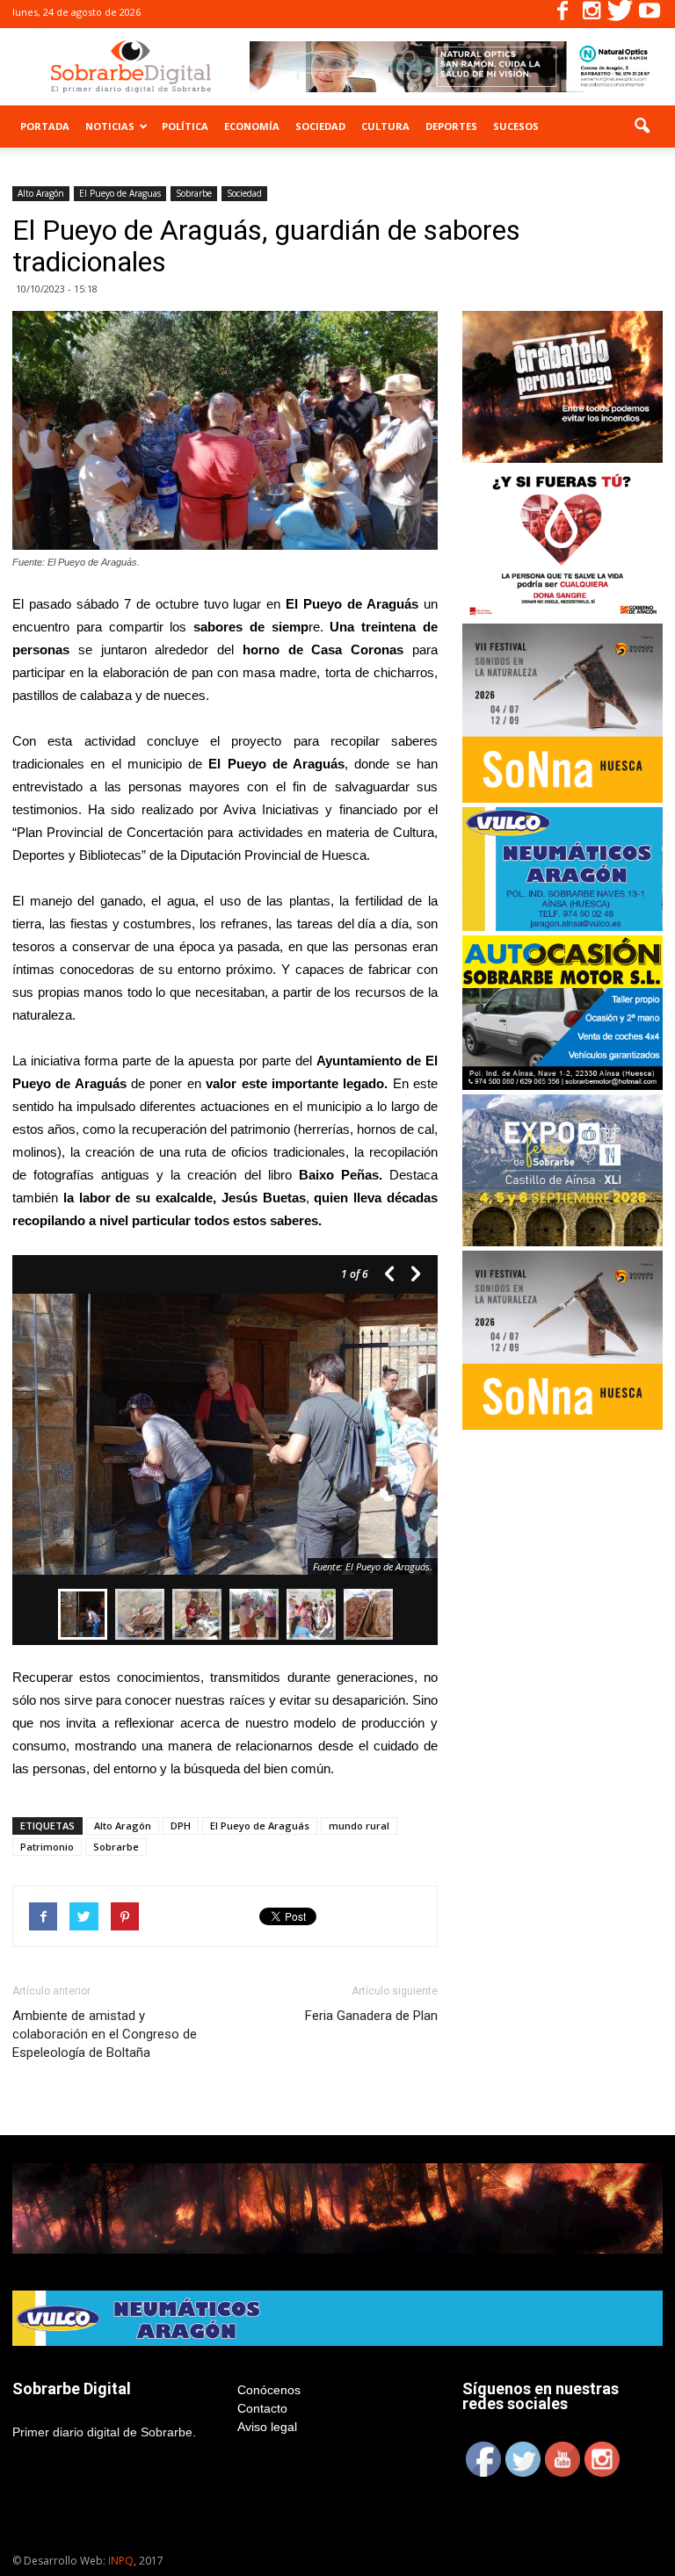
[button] (642, 126)
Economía (252, 126)
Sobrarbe (194, 193)
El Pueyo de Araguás (260, 1826)
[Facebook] (562, 14)
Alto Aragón (41, 193)
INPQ (121, 2561)
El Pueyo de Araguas (120, 193)
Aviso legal (267, 2427)
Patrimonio (47, 1847)
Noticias (110, 126)
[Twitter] (621, 14)
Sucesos (516, 126)
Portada (45, 126)
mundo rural (359, 1826)
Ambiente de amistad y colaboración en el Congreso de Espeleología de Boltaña (105, 2034)
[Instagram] (592, 14)
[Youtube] (650, 14)
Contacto (262, 2408)
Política (185, 126)
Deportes (451, 126)
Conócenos (269, 2390)
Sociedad (320, 126)
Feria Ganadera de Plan (371, 2016)
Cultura (385, 126)
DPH (181, 1826)
